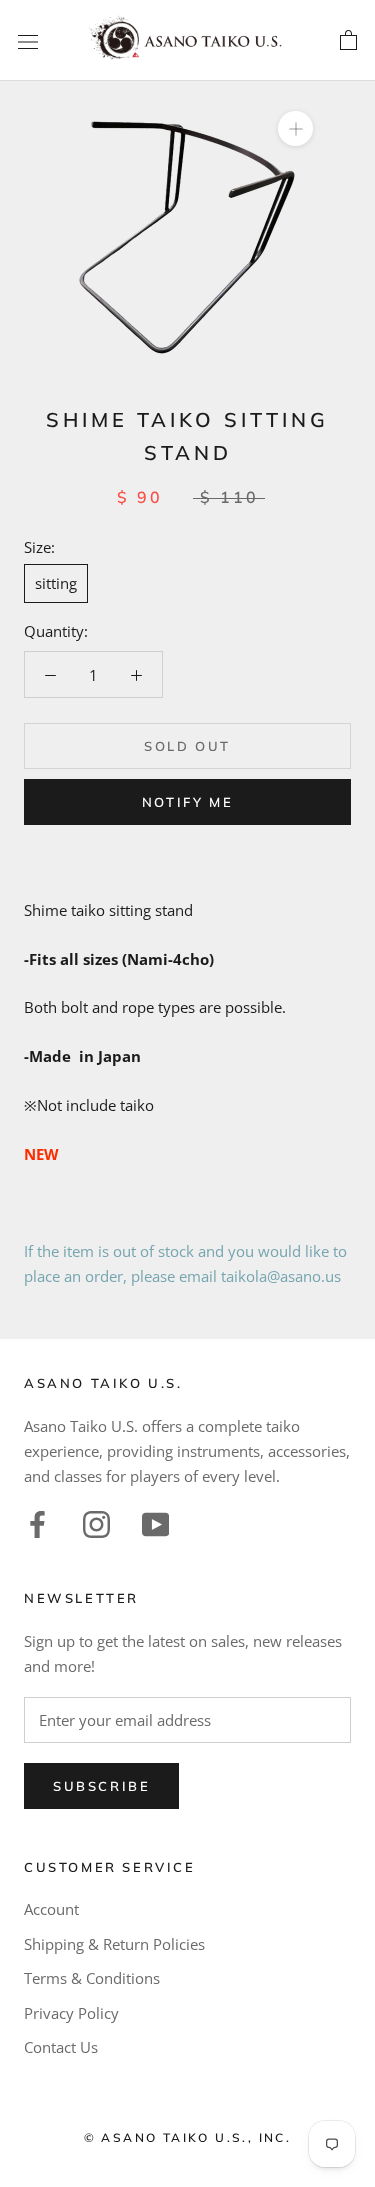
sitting (56, 583)
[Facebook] (37, 1521)
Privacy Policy (71, 2013)
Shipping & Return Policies (114, 1944)
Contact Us (61, 2047)
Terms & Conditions (92, 1978)
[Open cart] (348, 41)
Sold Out (187, 746)
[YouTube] (155, 1521)
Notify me (187, 802)
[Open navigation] (28, 41)
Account (51, 1909)
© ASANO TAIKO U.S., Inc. (188, 2137)
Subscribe (101, 1786)
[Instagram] (96, 1521)
